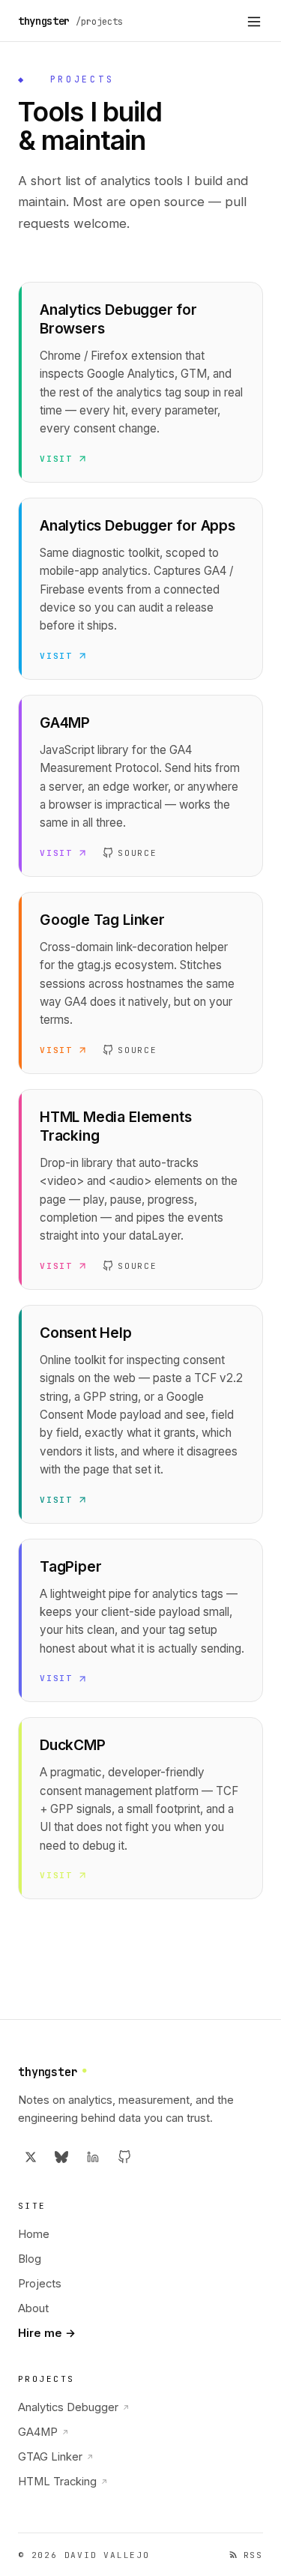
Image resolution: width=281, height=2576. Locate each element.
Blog (30, 2259)
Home (34, 2234)
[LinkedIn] (93, 2157)
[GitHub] (124, 2157)
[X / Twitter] (31, 2157)
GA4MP (43, 2432)
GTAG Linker (56, 2457)
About (33, 2308)
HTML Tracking (63, 2482)
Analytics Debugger (74, 2407)
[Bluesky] (62, 2157)
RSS (253, 2555)
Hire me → (47, 2333)
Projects (40, 2284)
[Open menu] (254, 21)
